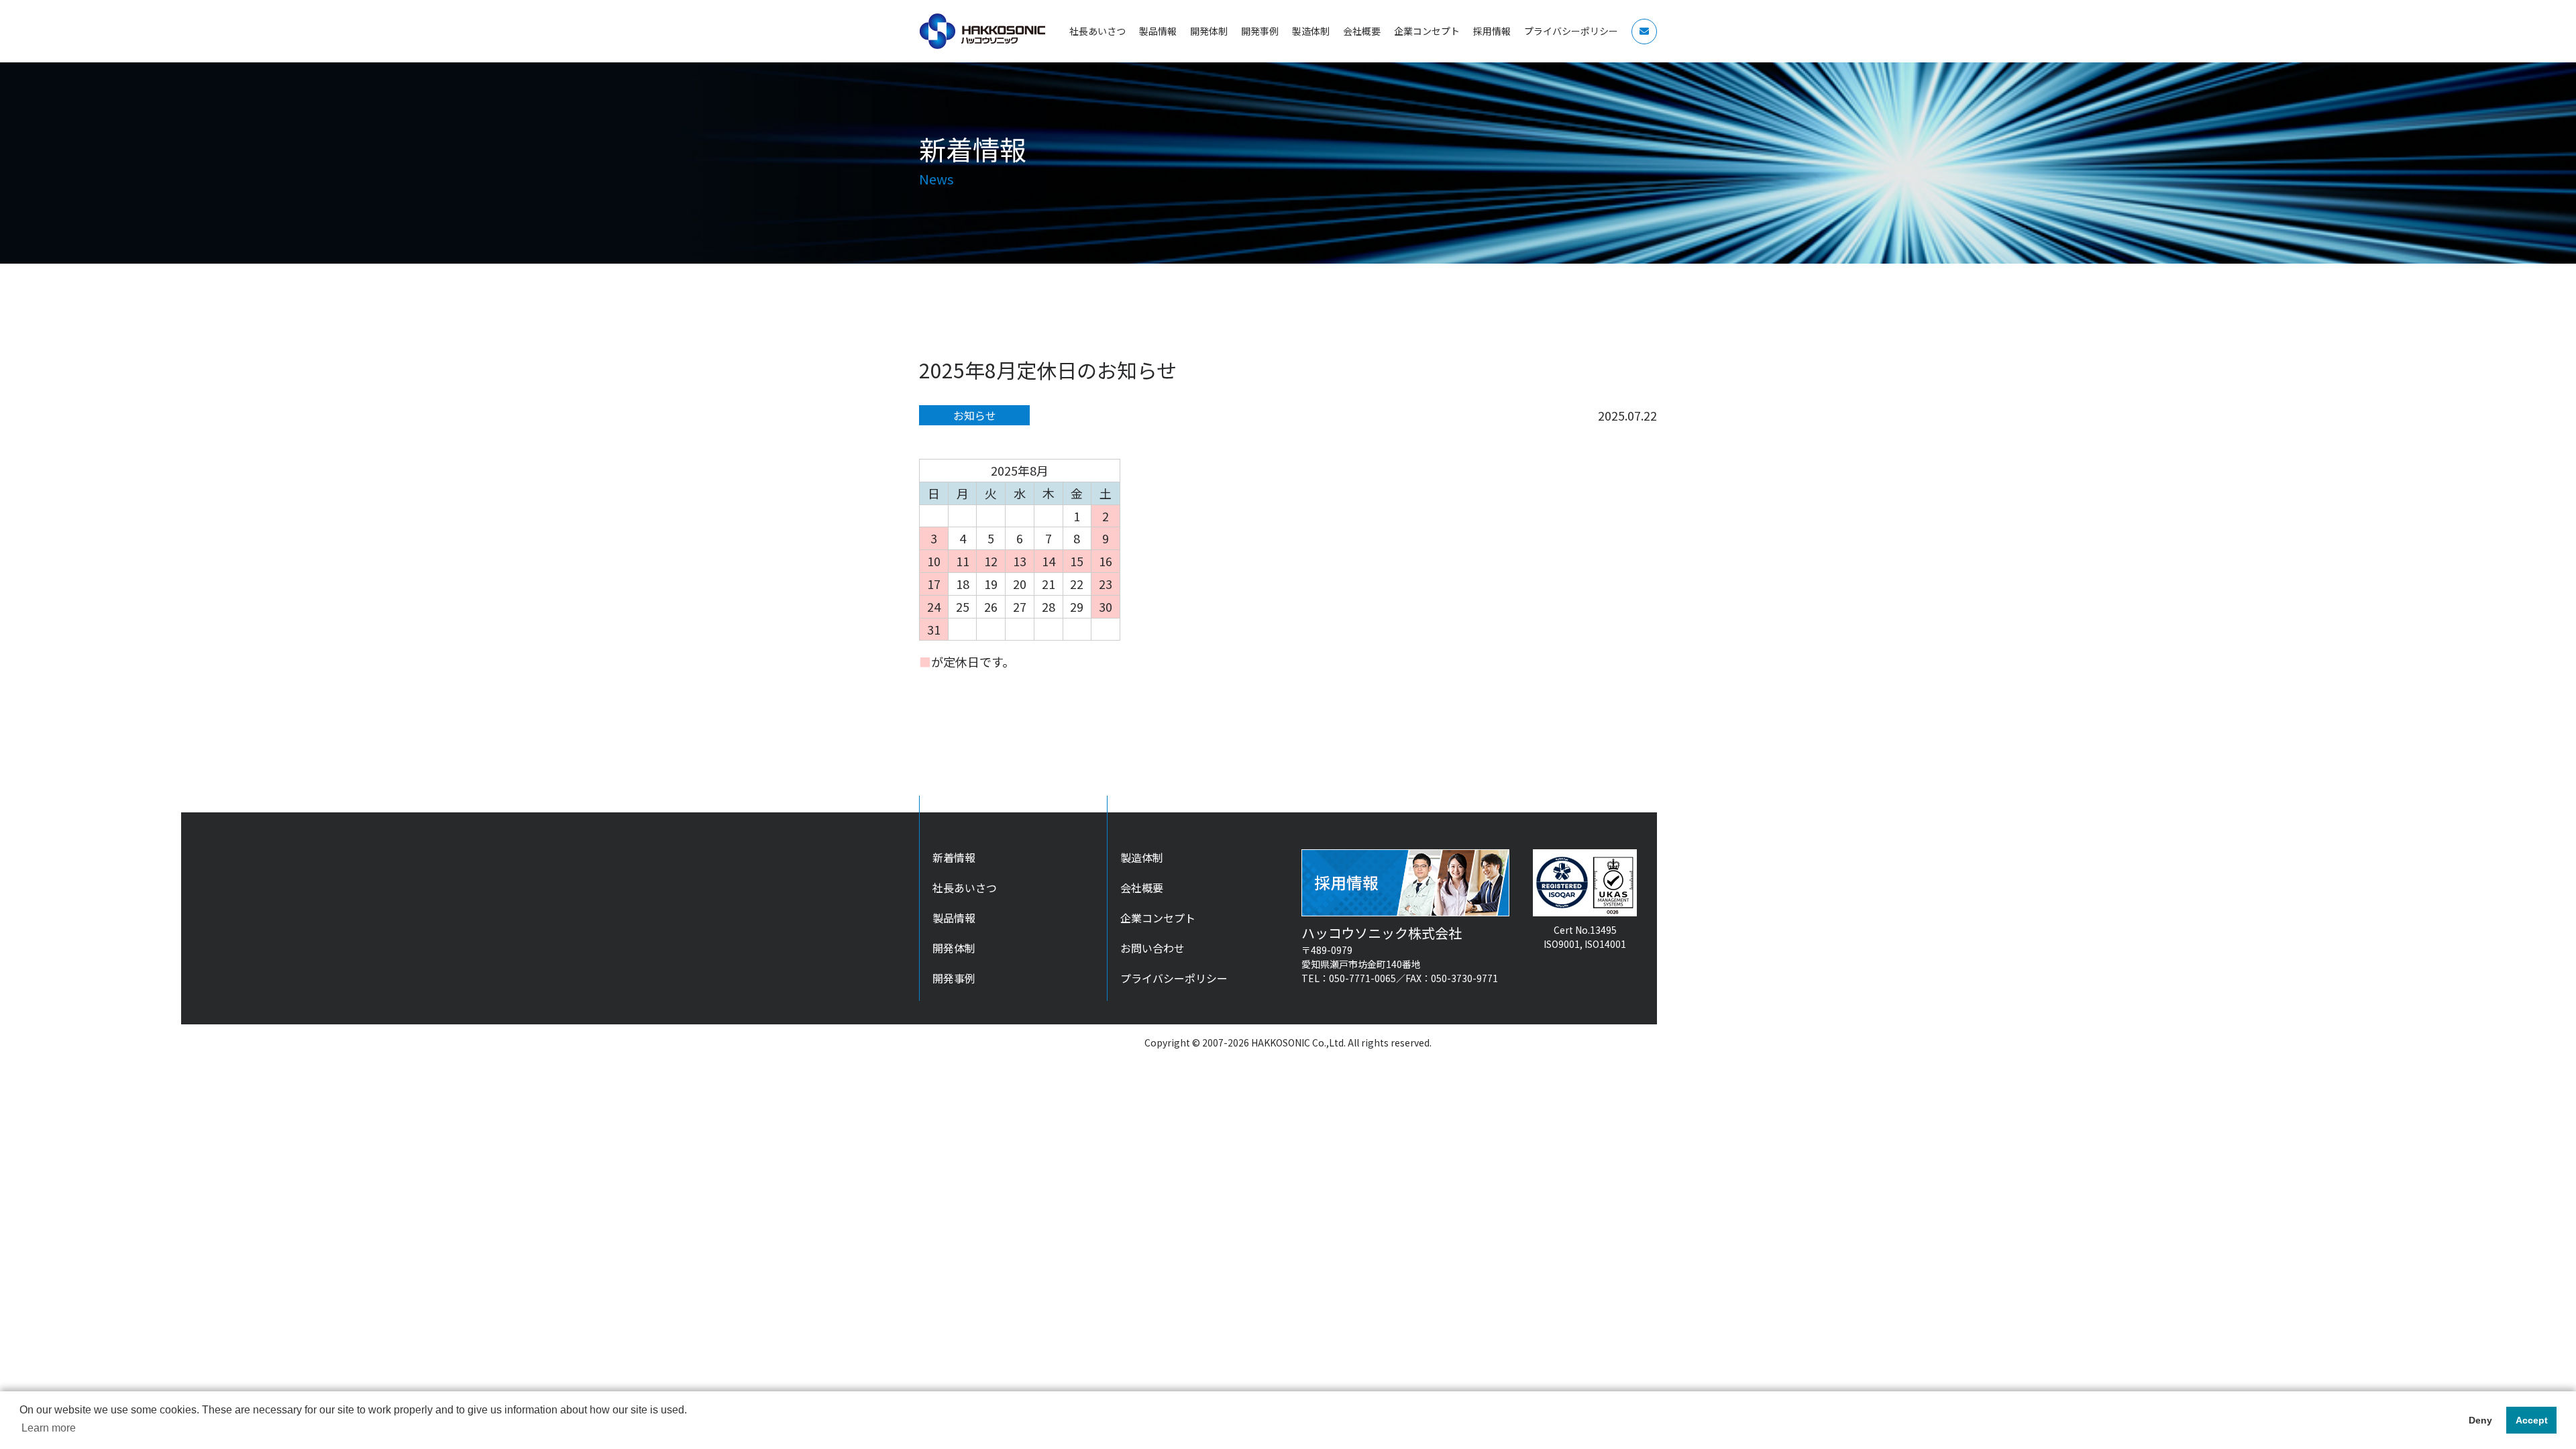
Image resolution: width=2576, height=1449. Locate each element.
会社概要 (1142, 888)
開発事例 (954, 978)
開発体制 (954, 948)
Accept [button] (2532, 1420)
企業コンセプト (1158, 918)
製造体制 (1142, 857)
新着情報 (954, 857)
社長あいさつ (965, 888)
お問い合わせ (1152, 948)
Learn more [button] (49, 1428)
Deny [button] (2480, 1420)
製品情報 (954, 918)
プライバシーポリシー (1174, 978)
